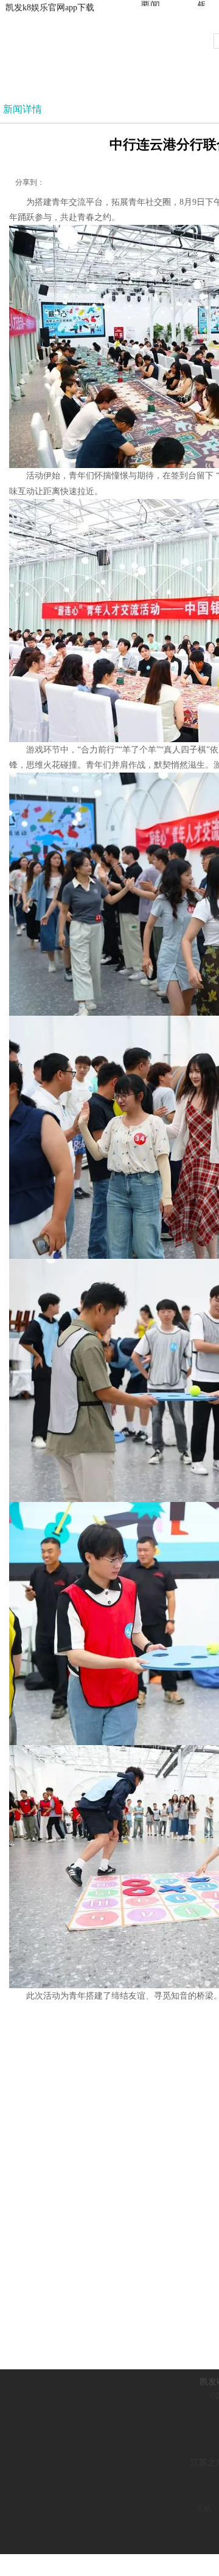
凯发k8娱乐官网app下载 (50, 8)
